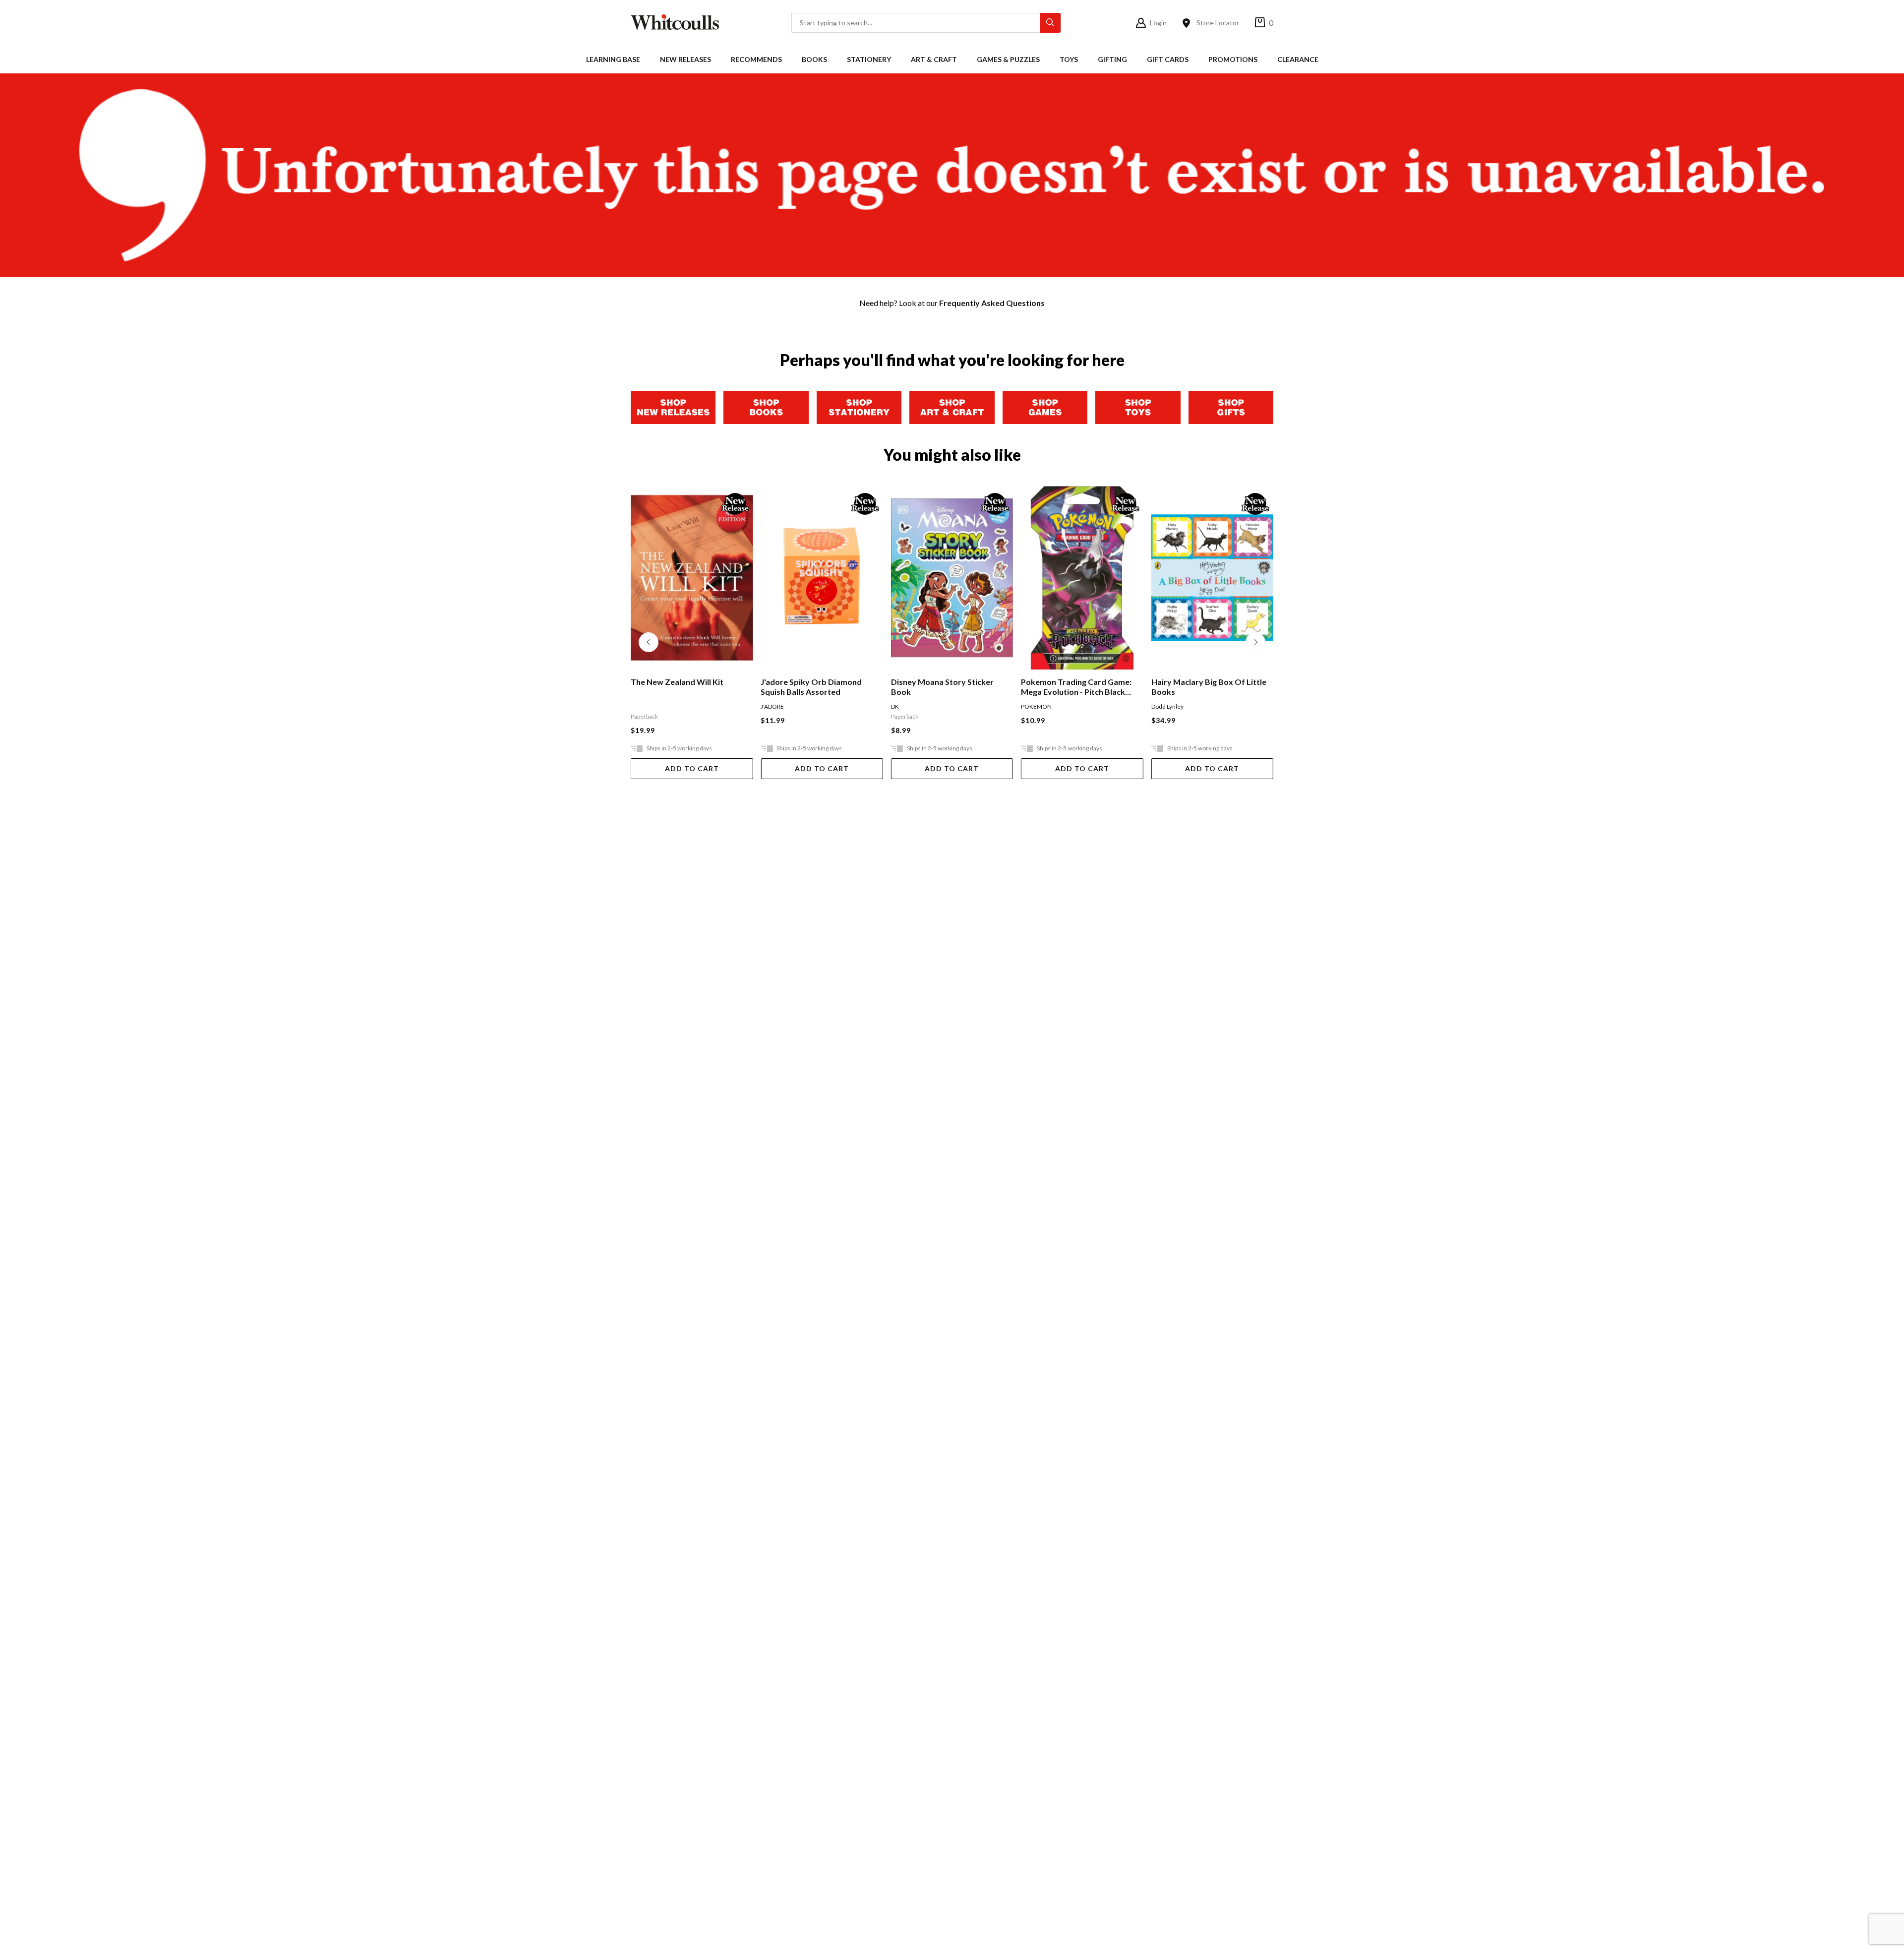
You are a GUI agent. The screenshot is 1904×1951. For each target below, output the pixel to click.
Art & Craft (934, 59)
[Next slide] (1255, 642)
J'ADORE (642, 706)
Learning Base (613, 59)
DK (765, 706)
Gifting (1112, 59)
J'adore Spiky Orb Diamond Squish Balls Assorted (681, 687)
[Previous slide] (649, 642)
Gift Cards (1168, 59)
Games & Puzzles (1008, 59)
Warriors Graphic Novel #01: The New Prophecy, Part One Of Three (1212, 687)
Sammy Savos (1203, 706)
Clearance (1298, 59)
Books (814, 59)
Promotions (1233, 59)
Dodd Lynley (1037, 706)
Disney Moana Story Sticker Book (812, 687)
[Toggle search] (1050, 23)
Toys (1069, 59)
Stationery (869, 59)
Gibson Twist (1240, 706)
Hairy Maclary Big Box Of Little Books (1078, 687)
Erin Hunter (1167, 706)
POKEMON (906, 706)
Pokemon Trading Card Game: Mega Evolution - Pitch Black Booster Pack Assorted (946, 687)
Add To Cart (692, 768)
